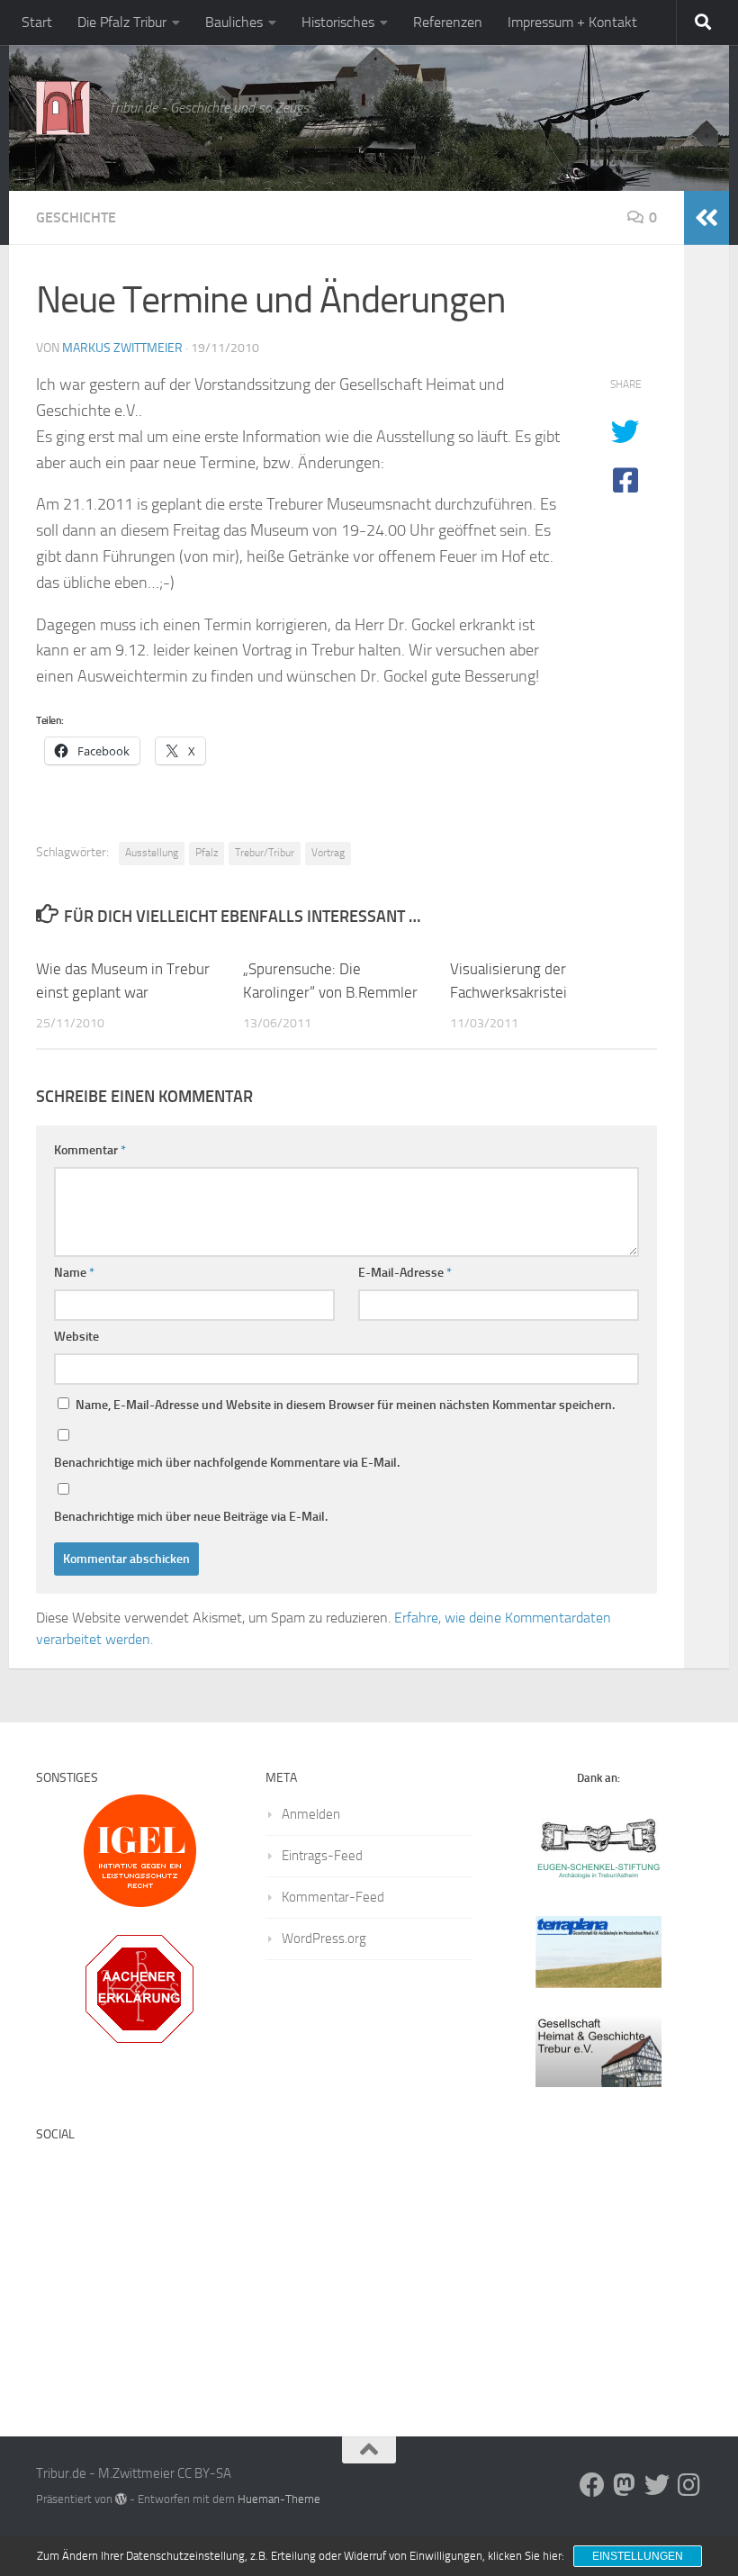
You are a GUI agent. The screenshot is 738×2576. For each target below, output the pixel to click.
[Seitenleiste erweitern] (706, 218)
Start (37, 22)
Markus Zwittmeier (122, 348)
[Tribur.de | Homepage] (63, 108)
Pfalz (207, 853)
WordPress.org (324, 1939)
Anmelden (311, 1814)
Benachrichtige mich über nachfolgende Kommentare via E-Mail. (227, 1463)
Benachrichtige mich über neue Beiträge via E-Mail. (191, 1517)
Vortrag (328, 853)
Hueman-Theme (279, 2499)
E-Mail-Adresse (405, 1273)
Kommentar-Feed (333, 1897)
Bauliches (234, 22)
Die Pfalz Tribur (122, 22)
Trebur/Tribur (265, 853)
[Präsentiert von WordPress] (121, 2499)
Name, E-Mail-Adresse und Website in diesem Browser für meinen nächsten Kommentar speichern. (345, 1405)
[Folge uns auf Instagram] (689, 2485)
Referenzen (448, 22)
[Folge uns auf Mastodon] (625, 2485)
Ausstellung (152, 853)
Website (76, 1337)
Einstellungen (638, 2556)
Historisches (338, 22)
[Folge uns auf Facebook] (592, 2485)
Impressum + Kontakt (572, 22)
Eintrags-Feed (322, 1856)
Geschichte (76, 217)
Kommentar (90, 1150)
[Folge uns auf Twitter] (657, 2485)
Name (74, 1273)
